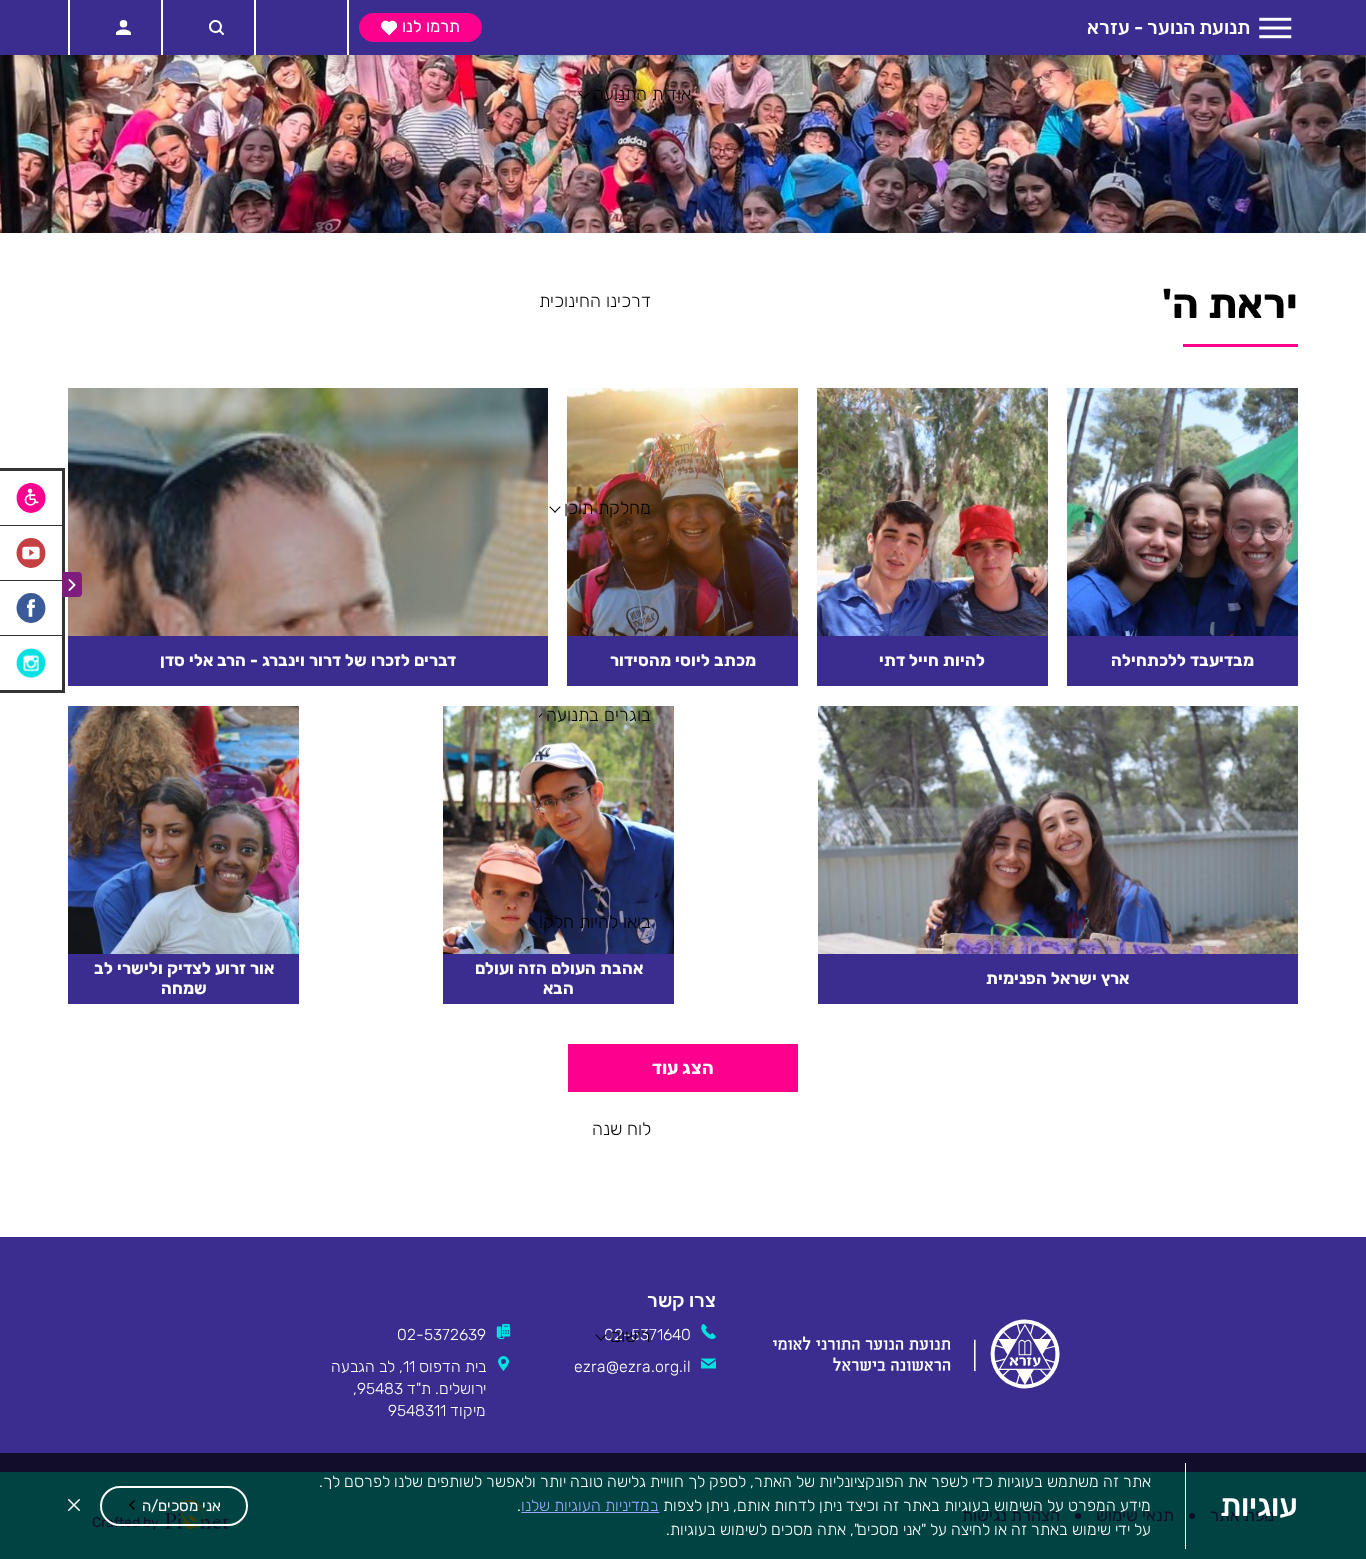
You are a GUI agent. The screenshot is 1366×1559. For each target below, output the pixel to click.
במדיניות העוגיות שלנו (590, 1505)
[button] (174, 1506)
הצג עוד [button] (683, 1384)
